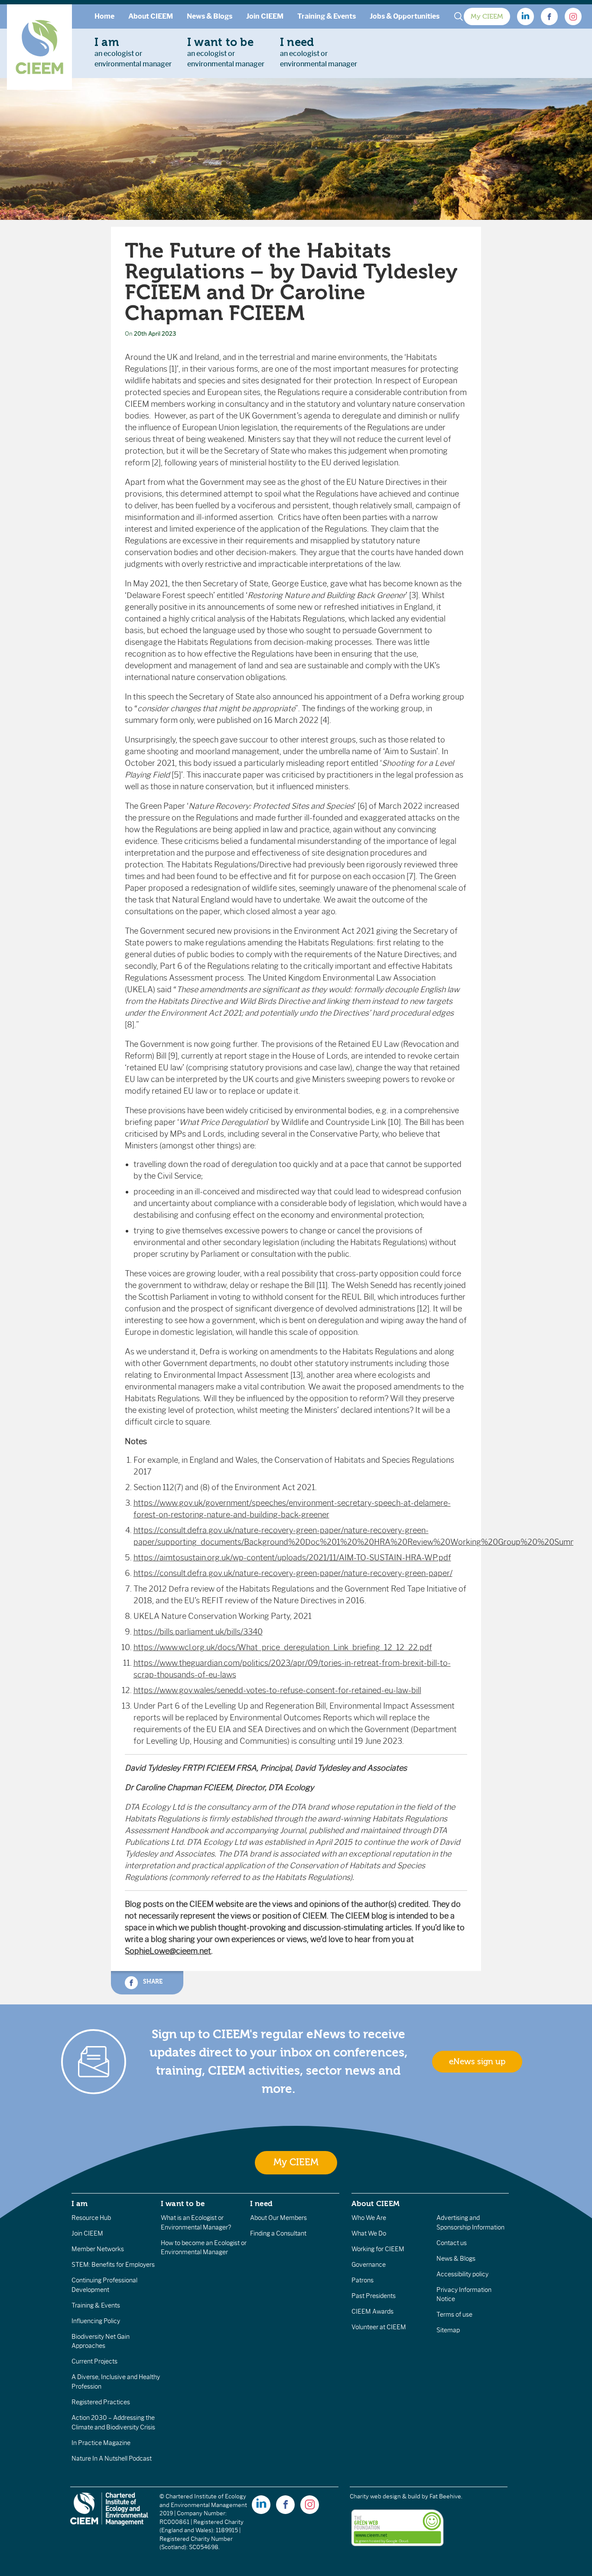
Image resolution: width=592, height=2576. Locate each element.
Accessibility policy (462, 2274)
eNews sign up (477, 2062)
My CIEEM (487, 16)
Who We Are (369, 2218)
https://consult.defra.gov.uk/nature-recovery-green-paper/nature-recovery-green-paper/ (293, 1573)
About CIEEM (151, 16)
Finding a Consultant (278, 2233)
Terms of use (454, 2314)
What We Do (369, 2233)
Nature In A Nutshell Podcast (112, 2458)
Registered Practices (101, 2402)
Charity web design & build (385, 2496)
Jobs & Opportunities (405, 16)
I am (80, 2203)
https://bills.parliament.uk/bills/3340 (198, 1632)
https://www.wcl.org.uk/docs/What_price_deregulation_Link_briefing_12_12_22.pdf (283, 1648)
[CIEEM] (39, 47)
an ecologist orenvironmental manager (133, 52)
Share (152, 1982)
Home (104, 16)
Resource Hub (91, 2218)
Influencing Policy (96, 2321)
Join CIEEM (265, 16)
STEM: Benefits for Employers (113, 2265)
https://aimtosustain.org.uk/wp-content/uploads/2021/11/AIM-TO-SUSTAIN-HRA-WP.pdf (292, 1558)
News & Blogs (210, 16)
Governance (369, 2265)
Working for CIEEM (378, 2249)
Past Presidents (374, 2296)
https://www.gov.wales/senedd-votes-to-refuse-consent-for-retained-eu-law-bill (277, 1690)
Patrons (363, 2280)
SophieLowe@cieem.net (168, 1951)
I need (261, 2203)
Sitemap (448, 2330)
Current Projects (94, 2361)
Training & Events (327, 16)
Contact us (452, 2243)
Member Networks (98, 2249)
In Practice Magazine (101, 2443)
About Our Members (278, 2218)
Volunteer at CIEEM (379, 2327)
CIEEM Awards (372, 2311)
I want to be (183, 2203)
